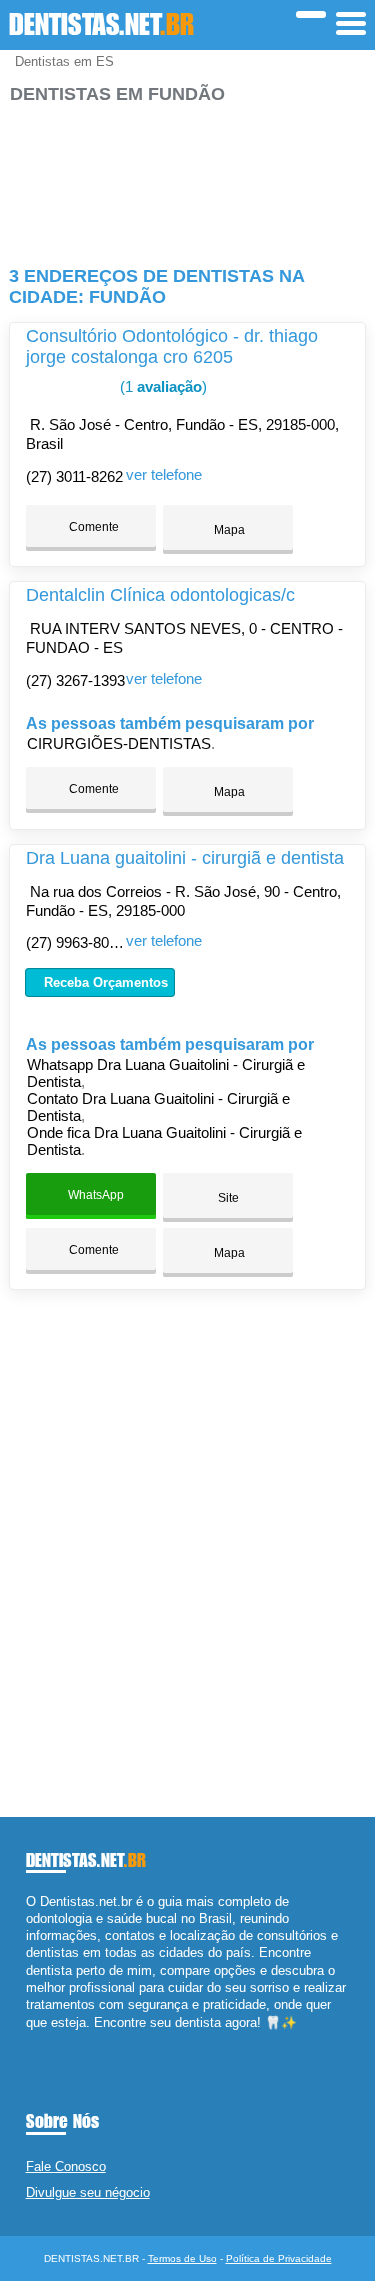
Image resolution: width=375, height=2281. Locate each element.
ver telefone (164, 474)
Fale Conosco (66, 2166)
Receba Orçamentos (104, 982)
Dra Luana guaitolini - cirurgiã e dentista (185, 858)
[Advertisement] (187, 176)
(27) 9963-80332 (79, 942)
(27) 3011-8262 (74, 476)
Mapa (228, 530)
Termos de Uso (182, 2258)
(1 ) (161, 386)
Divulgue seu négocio (88, 2192)
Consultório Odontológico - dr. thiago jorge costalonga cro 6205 (172, 346)
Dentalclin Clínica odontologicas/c (160, 595)
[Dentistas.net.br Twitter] (39, 2039)
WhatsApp (94, 1195)
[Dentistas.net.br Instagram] (48, 2039)
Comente (92, 527)
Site (228, 1198)
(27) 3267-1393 (75, 680)
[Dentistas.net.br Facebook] (30, 2039)
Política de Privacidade (279, 2258)
